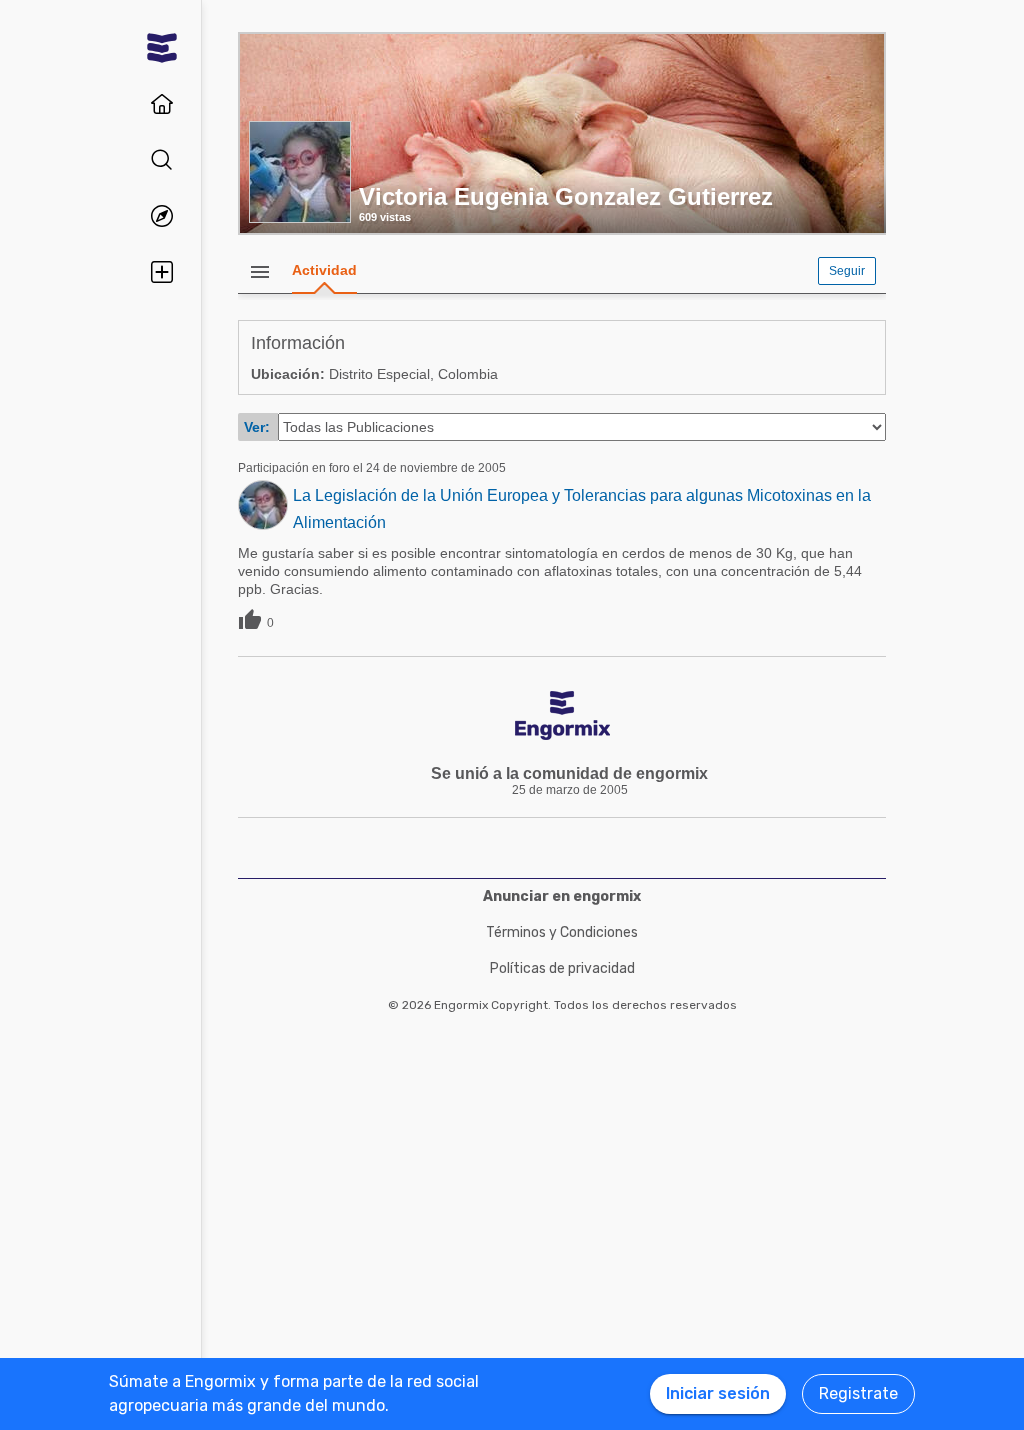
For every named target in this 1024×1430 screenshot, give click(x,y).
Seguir (847, 271)
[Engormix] (162, 48)
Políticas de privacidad (562, 968)
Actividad (324, 270)
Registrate (858, 1393)
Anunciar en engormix (562, 896)
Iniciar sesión (718, 1393)
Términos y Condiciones (562, 932)
